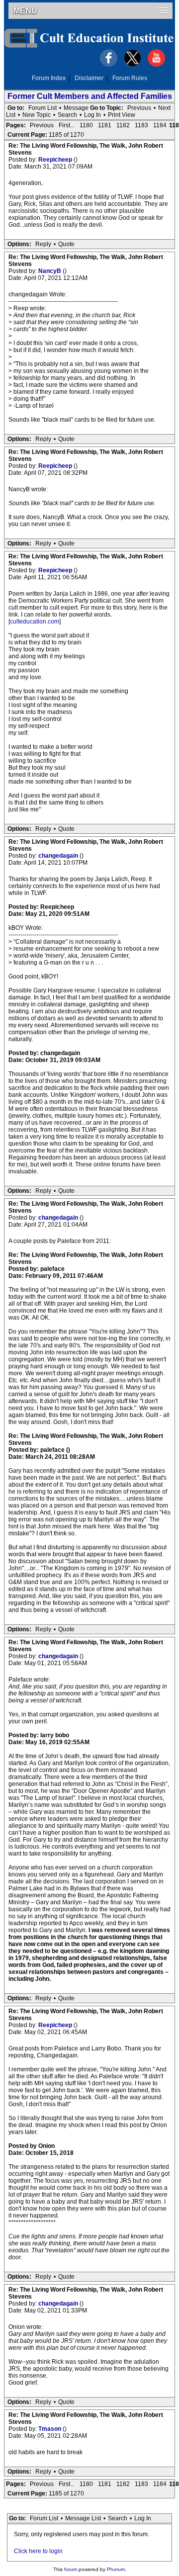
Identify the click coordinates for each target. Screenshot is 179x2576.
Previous (139, 108)
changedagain (59, 856)
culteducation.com (35, 622)
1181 (105, 125)
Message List (83, 2518)
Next (164, 108)
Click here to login (38, 2551)
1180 (86, 125)
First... (67, 125)
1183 (141, 125)
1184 (160, 125)
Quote (66, 244)
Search (67, 115)
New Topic (37, 115)
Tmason (50, 2429)
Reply (43, 244)
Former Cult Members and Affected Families (90, 96)
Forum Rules (130, 78)
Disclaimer (89, 78)
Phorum (116, 2569)
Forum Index (49, 78)
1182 (123, 125)
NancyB (50, 271)
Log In (92, 115)
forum (71, 2569)
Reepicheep (56, 160)
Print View (122, 115)
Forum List (43, 108)
